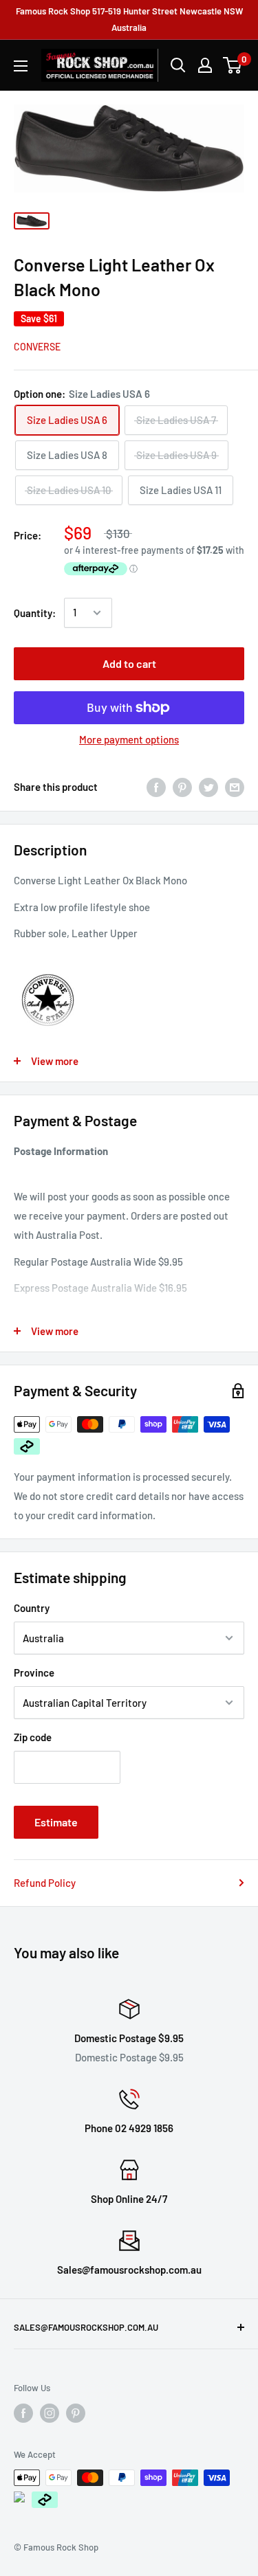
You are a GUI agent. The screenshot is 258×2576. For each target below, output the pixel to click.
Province (34, 1672)
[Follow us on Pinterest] (76, 2413)
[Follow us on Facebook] (23, 2413)
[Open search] (178, 65)
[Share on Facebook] (156, 787)
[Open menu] (21, 66)
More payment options (129, 739)
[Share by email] (235, 787)
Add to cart (129, 663)
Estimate (56, 1822)
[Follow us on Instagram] (50, 2413)
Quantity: (35, 613)
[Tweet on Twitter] (208, 787)
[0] (233, 65)
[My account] (205, 65)
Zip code (33, 1737)
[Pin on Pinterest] (182, 787)
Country (32, 1608)
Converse (37, 347)
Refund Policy (45, 1883)
